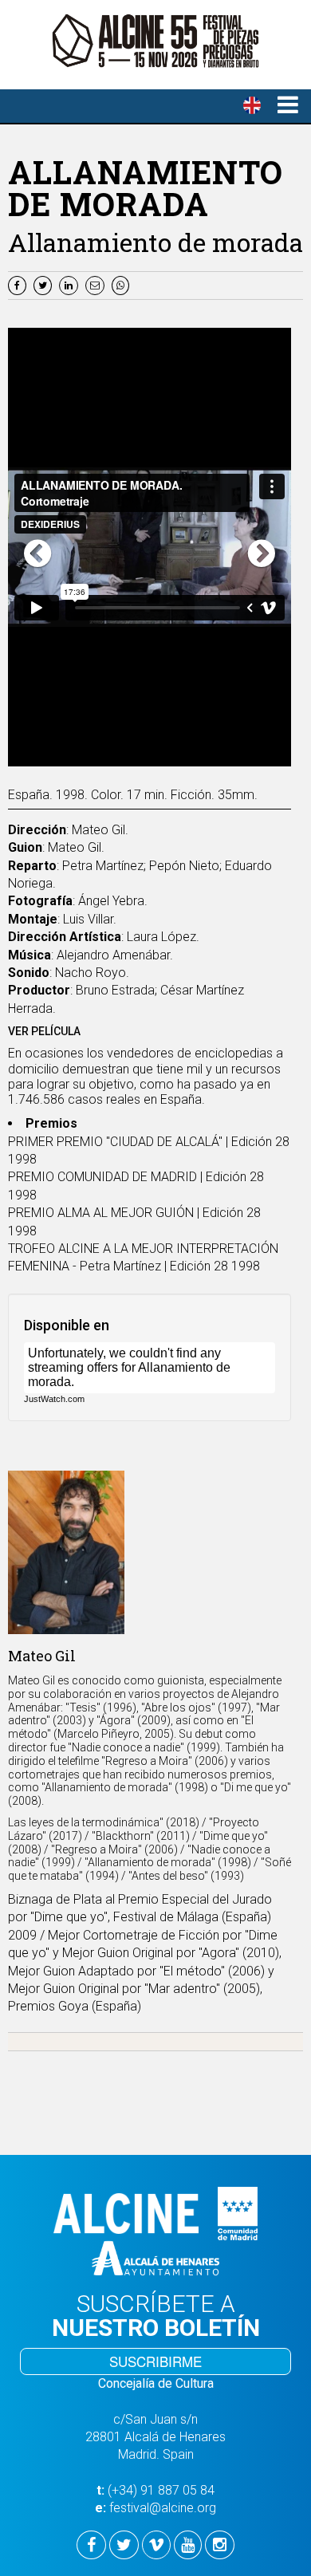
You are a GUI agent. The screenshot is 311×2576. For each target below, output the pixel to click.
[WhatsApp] (122, 284)
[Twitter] (45, 284)
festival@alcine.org (163, 2508)
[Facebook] (19, 284)
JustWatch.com (54, 1399)
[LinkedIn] (71, 284)
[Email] (98, 284)
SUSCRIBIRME (155, 2361)
